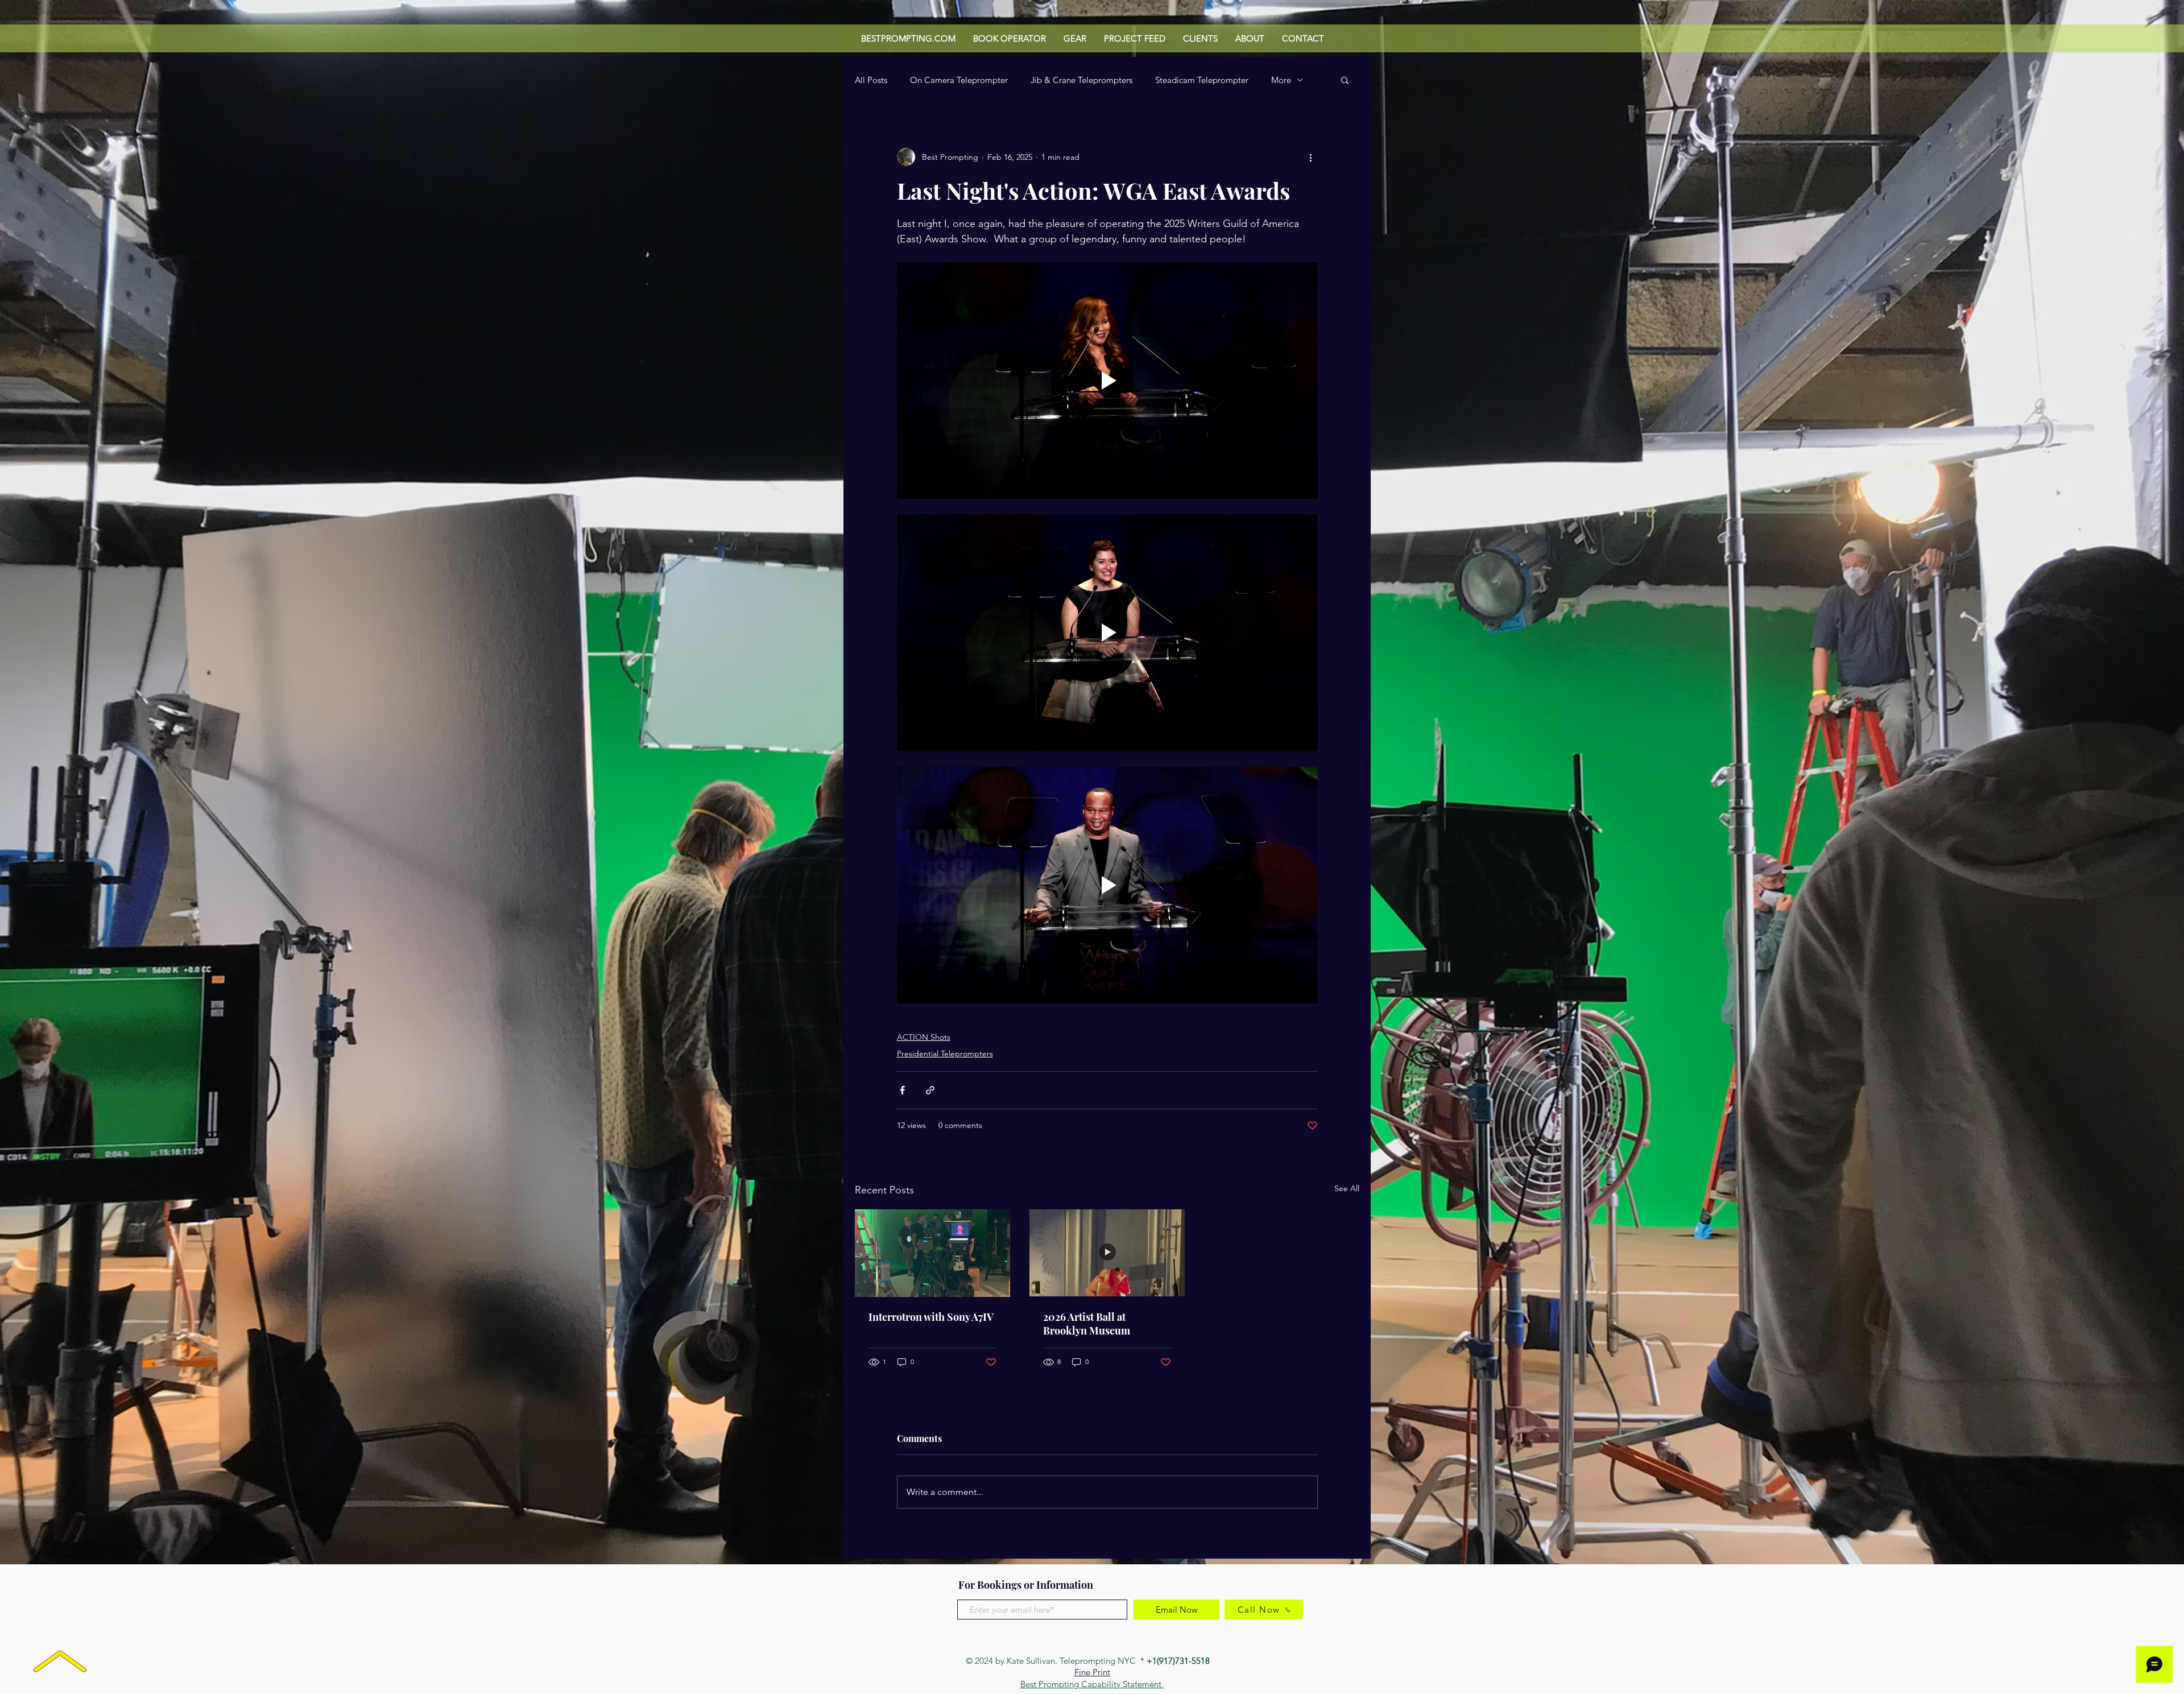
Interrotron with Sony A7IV (931, 1317)
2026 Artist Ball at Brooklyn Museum (1087, 1324)
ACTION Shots (924, 1037)
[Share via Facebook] (902, 1090)
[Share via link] (930, 1090)
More (1281, 80)
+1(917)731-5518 (1179, 1661)
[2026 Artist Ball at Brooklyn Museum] (1107, 1253)
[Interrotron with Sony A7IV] (932, 1253)
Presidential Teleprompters (945, 1053)
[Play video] (1107, 381)
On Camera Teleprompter (959, 80)
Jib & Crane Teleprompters (1081, 80)
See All (1347, 1188)
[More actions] (1311, 157)
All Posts (871, 80)
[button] (1345, 80)
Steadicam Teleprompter (1202, 80)
